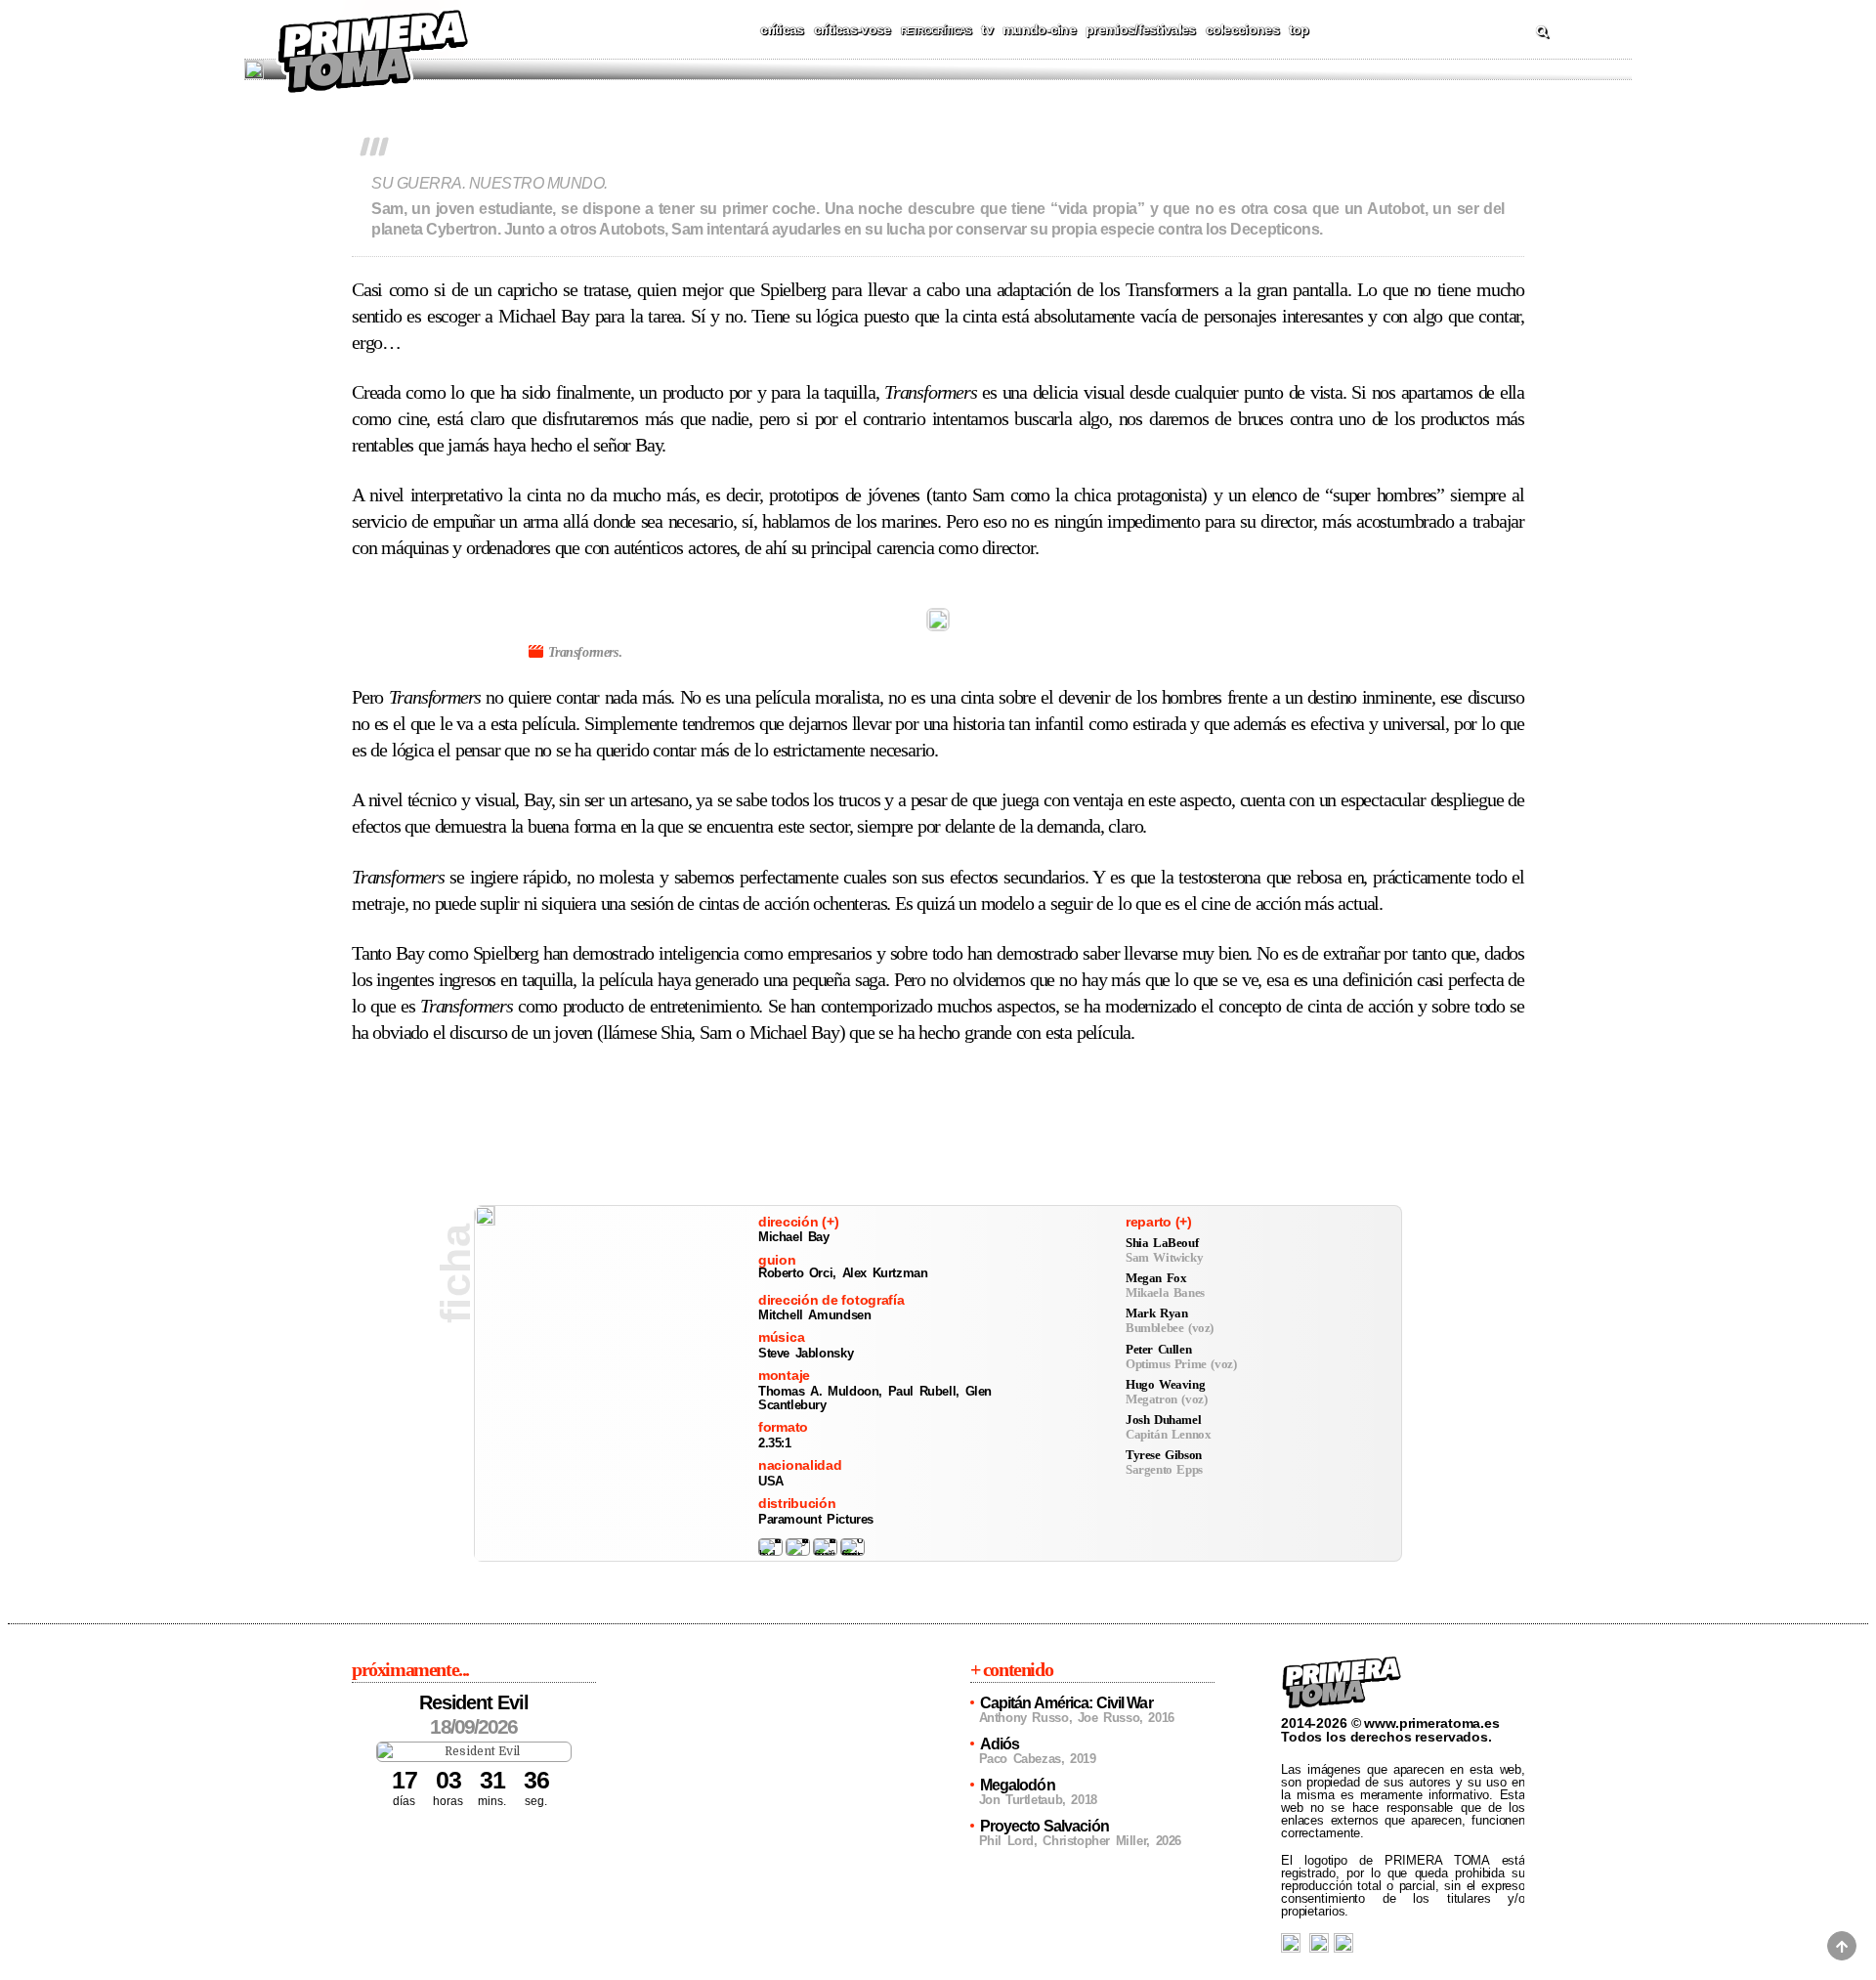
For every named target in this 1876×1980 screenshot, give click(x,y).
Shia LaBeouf (1162, 1243)
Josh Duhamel (1163, 1420)
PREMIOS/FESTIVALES (1140, 29)
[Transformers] (485, 1216)
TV (987, 29)
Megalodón (1018, 1785)
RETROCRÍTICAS (937, 31)
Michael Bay (794, 1237)
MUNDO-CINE (1039, 29)
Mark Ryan (1156, 1313)
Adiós (1000, 1744)
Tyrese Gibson (1164, 1455)
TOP (1299, 29)
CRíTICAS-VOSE (853, 29)
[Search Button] (1542, 32)
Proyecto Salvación (1045, 1826)
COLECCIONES (1242, 29)
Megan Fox (1156, 1278)
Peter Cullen (1158, 1349)
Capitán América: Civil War (1066, 1703)
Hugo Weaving (1165, 1384)
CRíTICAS (782, 29)
